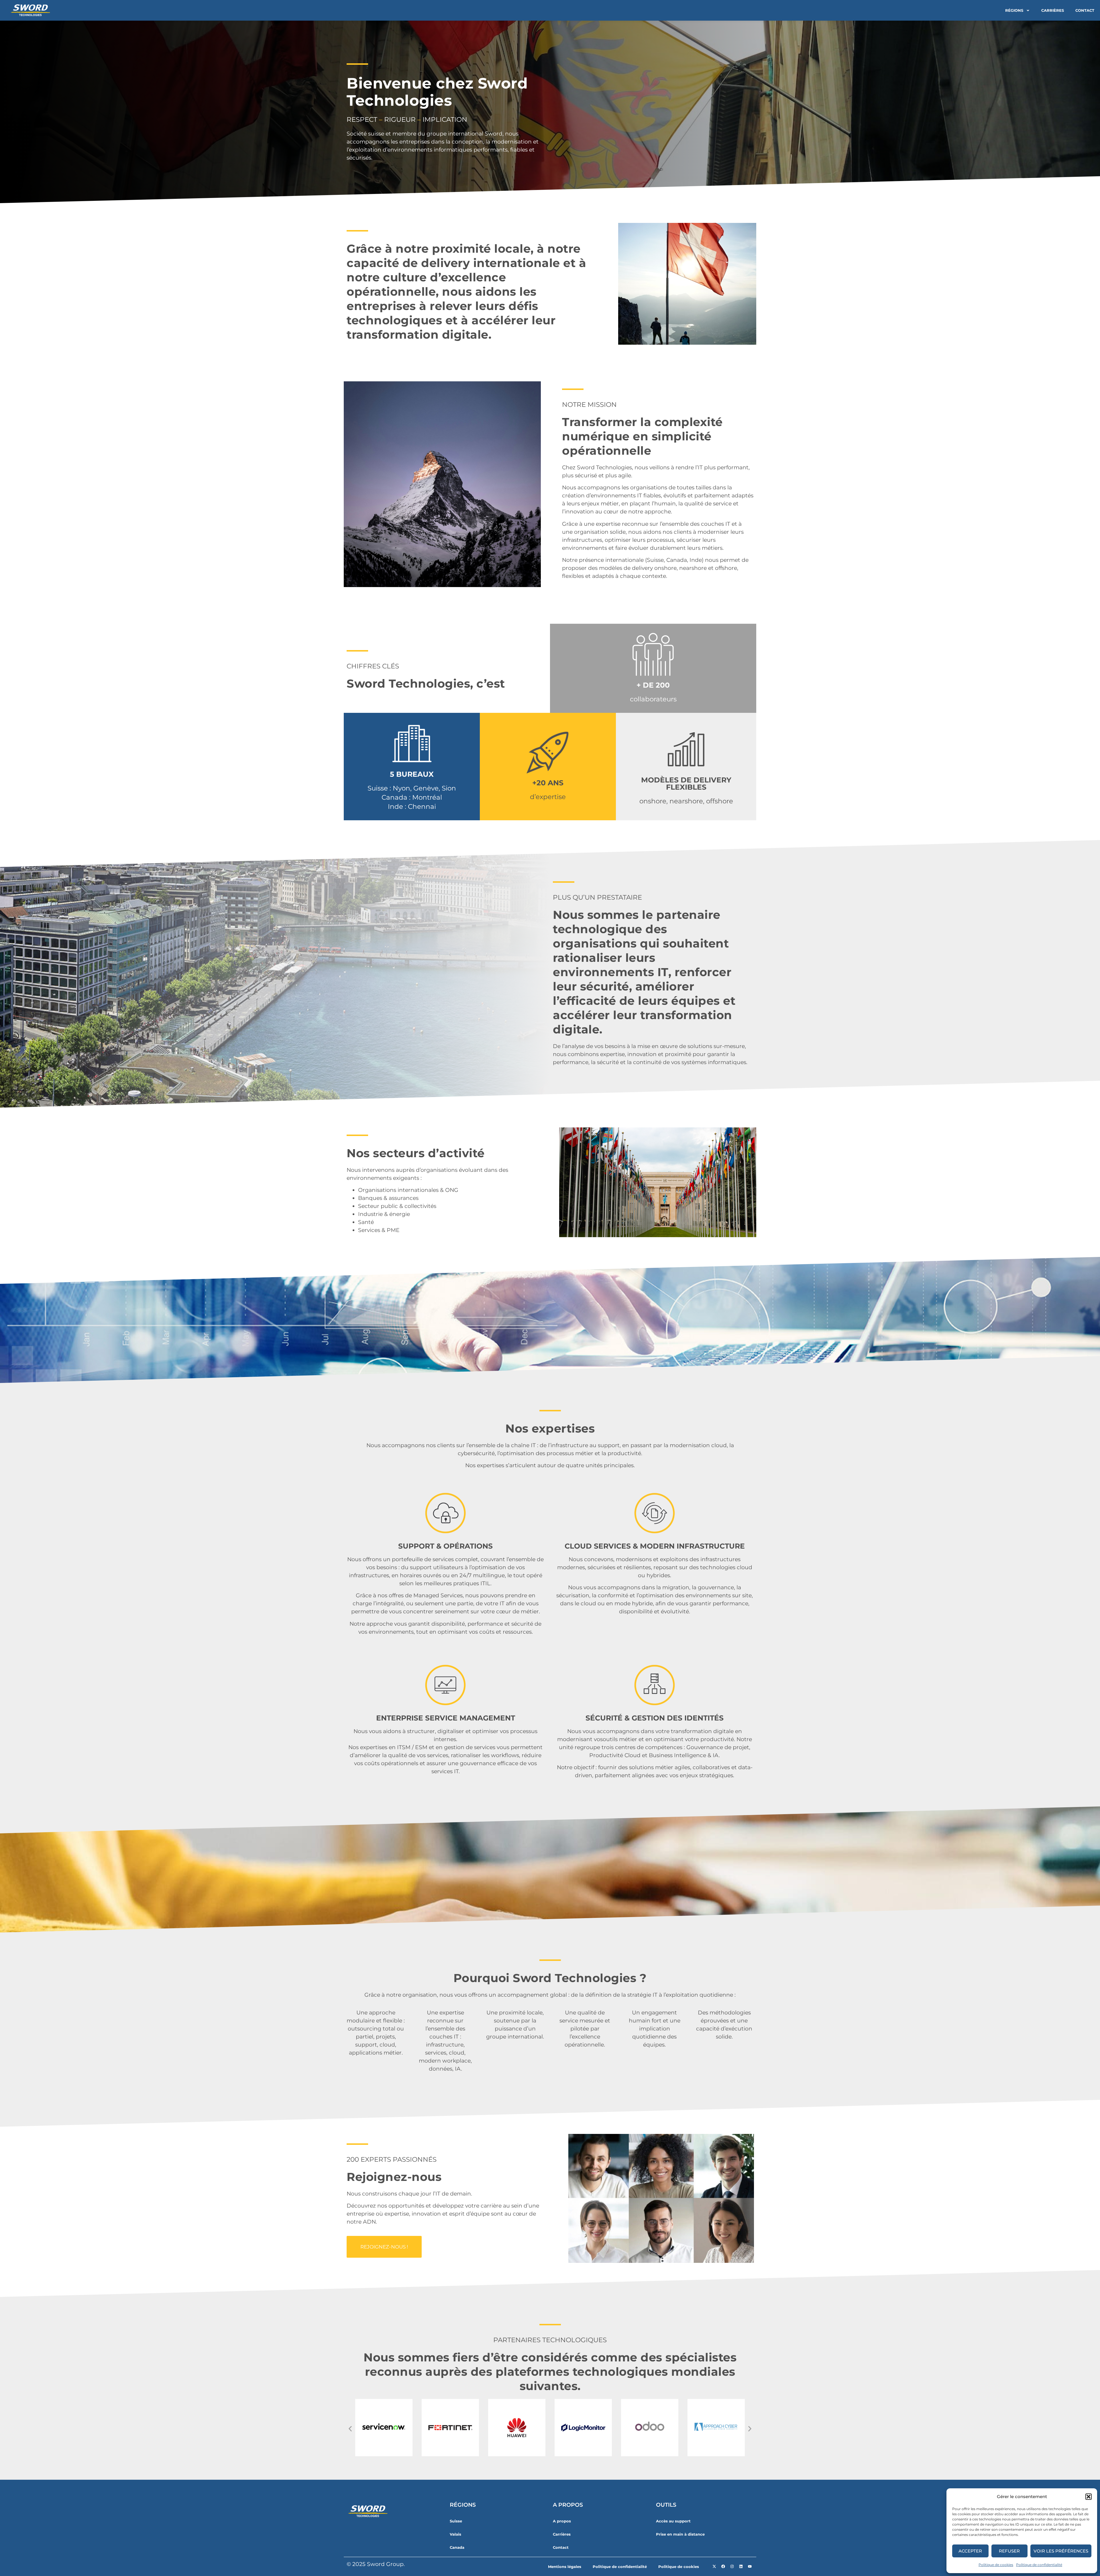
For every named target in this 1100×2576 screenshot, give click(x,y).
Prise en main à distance (680, 2534)
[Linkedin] (741, 2567)
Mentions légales (565, 2567)
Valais (455, 2534)
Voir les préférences (1061, 2551)
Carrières (1053, 10)
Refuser (1009, 2551)
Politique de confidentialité (1039, 2565)
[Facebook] (723, 2567)
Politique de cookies (996, 2565)
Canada (457, 2547)
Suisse (456, 2521)
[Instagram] (732, 2567)
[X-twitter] (714, 2567)
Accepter (970, 2551)
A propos (562, 2521)
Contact (1085, 10)
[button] (1089, 2497)
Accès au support (673, 2521)
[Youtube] (750, 2567)
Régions (1014, 10)
